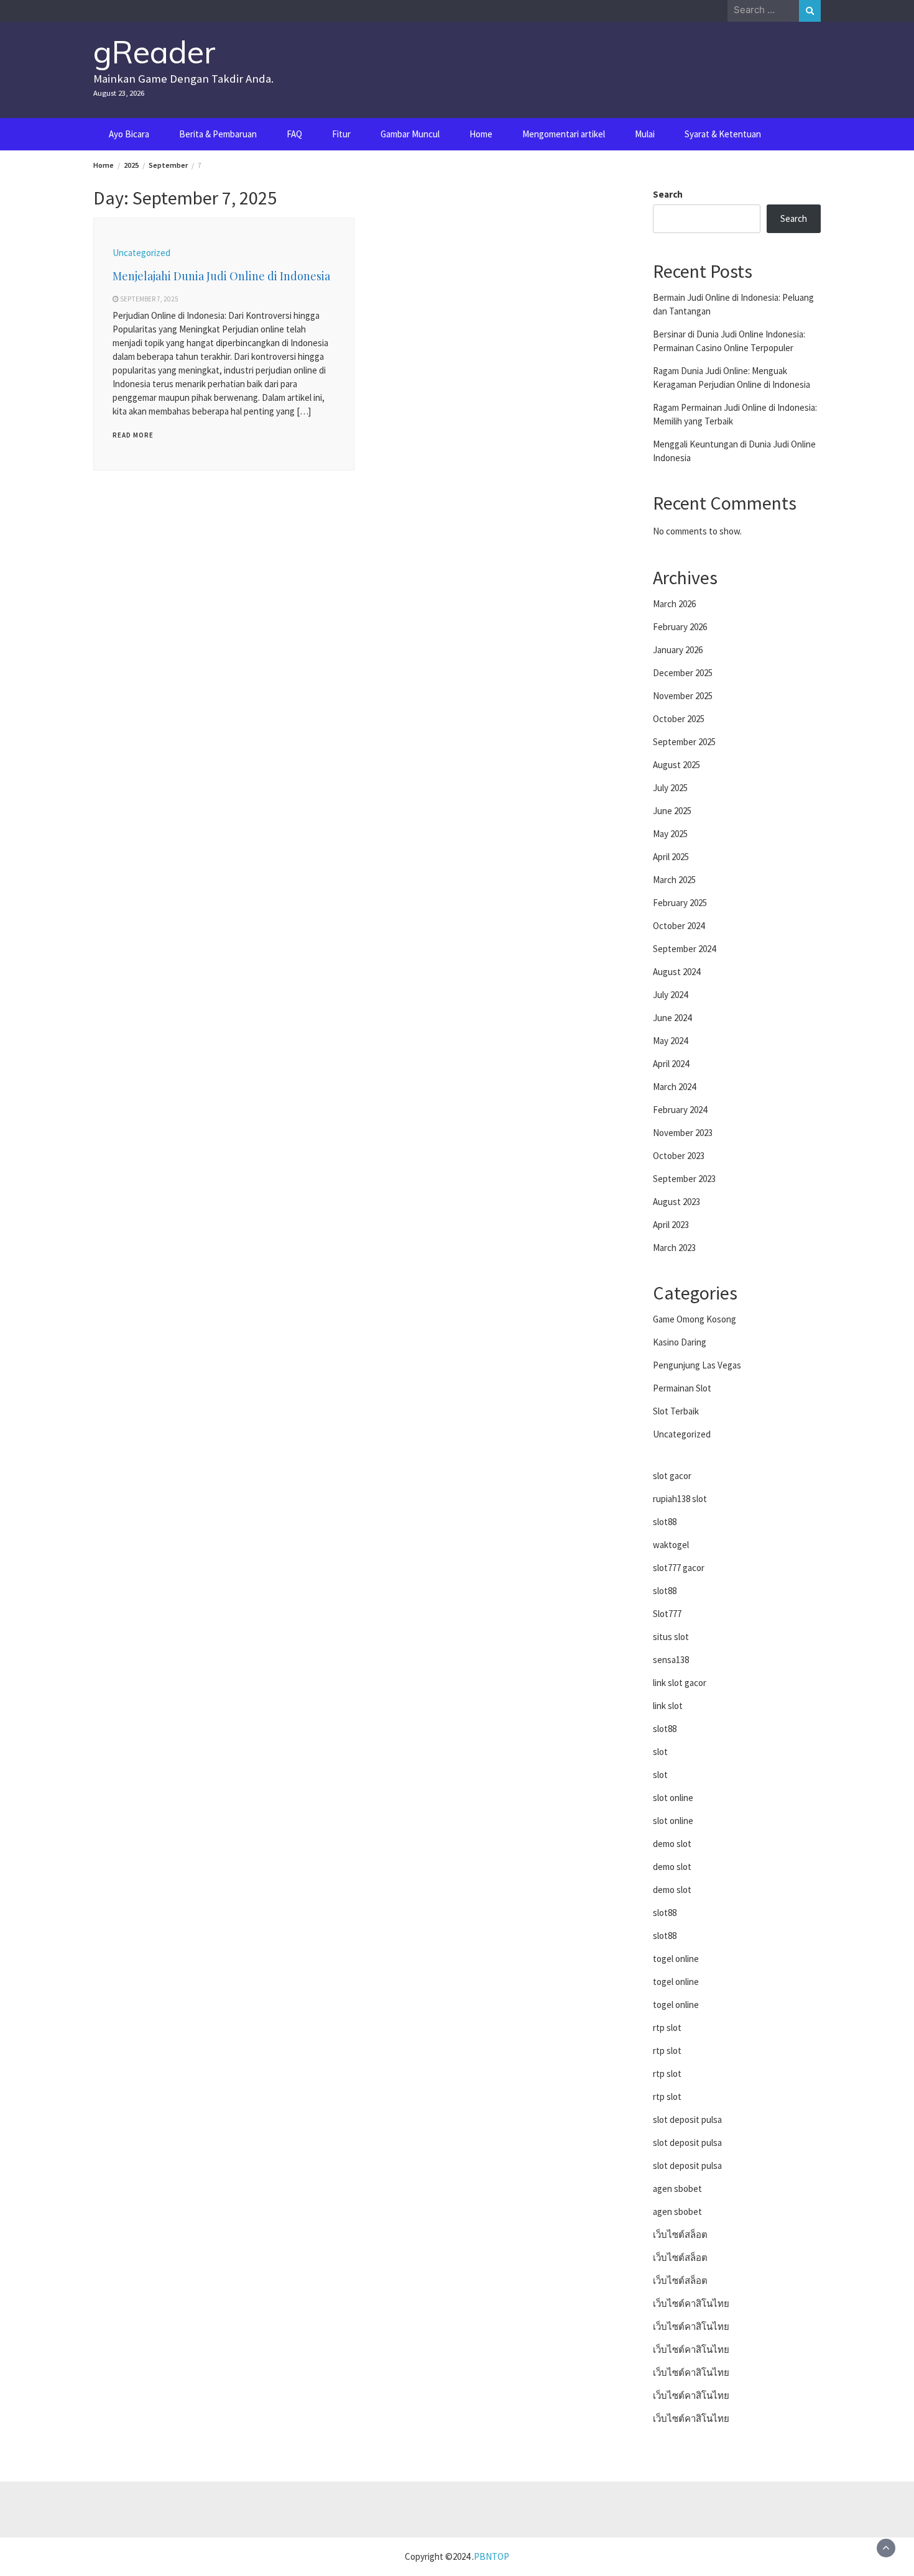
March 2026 (674, 604)
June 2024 (672, 1018)
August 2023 (676, 1202)
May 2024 (670, 1041)
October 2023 (679, 1156)
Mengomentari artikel (564, 134)
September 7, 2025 (149, 299)
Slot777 (667, 1614)
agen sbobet (677, 2189)
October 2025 (679, 719)
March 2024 (674, 1087)
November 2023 (683, 1133)
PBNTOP (492, 2556)
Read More (133, 435)
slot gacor (672, 1476)
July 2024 (670, 995)
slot (660, 1752)
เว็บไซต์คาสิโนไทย (691, 2303)
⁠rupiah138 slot (680, 1499)
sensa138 (671, 1660)
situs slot (671, 1637)
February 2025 (680, 903)
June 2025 (672, 811)
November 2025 (683, 696)
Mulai (645, 134)
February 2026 (680, 627)
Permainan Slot (682, 1388)
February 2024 (680, 1110)
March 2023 (674, 1248)
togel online (676, 1959)
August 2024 (676, 972)
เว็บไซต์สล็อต (680, 2235)
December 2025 (683, 673)
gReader (155, 52)
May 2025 (670, 834)
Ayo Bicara (129, 134)
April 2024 (671, 1064)
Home (481, 134)
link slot (668, 1706)
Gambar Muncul (410, 134)
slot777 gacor (679, 1568)
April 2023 (671, 1225)
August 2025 (676, 765)
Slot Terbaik (676, 1411)
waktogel (671, 1545)
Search (668, 194)
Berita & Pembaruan (218, 134)
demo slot (672, 1844)
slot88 (665, 1522)
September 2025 (684, 742)
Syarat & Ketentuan (723, 134)
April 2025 (671, 857)
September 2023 (684, 1179)
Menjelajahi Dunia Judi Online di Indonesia (221, 276)
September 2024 (684, 949)
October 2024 (679, 926)
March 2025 (674, 880)
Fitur (341, 134)
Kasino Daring (680, 1342)
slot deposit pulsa (687, 2120)
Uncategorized (141, 253)
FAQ (294, 134)
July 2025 (670, 788)
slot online (673, 1798)
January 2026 (678, 650)
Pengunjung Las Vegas (697, 1365)
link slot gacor (680, 1683)
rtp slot (667, 2028)
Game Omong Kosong (695, 1319)
